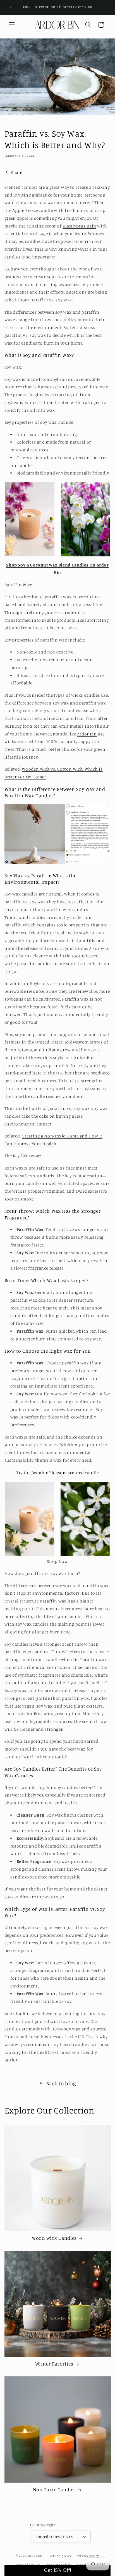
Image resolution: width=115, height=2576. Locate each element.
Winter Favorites (54, 2364)
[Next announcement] (104, 8)
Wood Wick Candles (54, 2238)
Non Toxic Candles (54, 2489)
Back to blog (61, 2083)
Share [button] (17, 172)
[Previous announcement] (11, 8)
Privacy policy (88, 2556)
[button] (12, 25)
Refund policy (61, 2556)
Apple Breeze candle (33, 210)
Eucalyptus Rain (79, 226)
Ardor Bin (87, 734)
